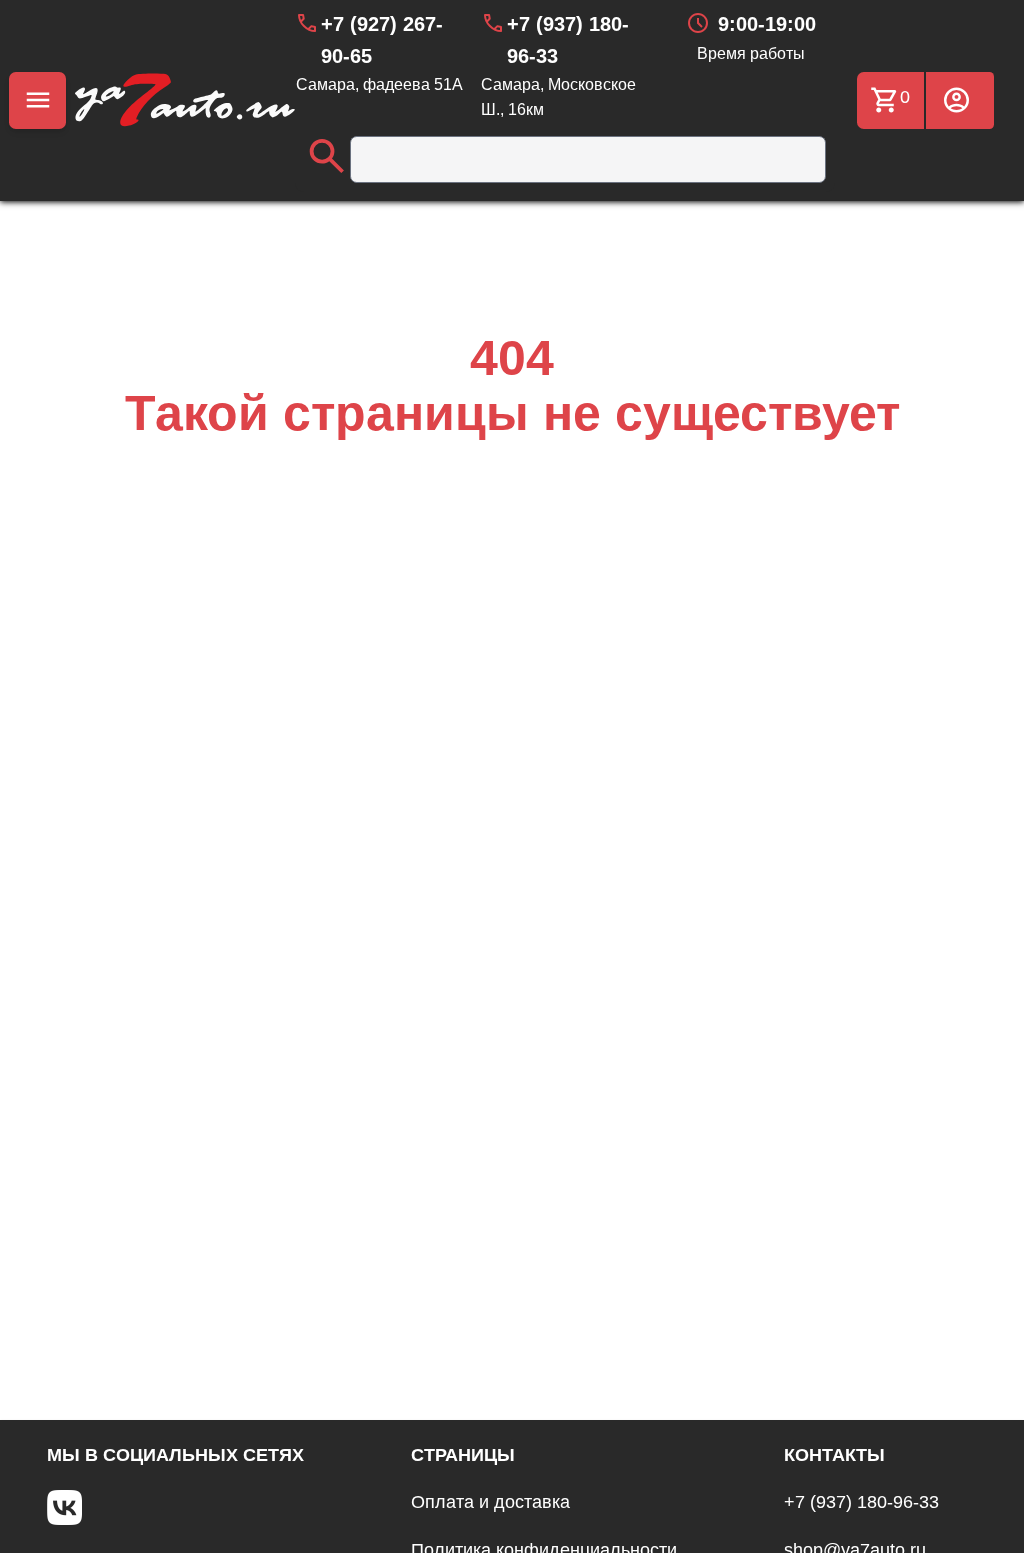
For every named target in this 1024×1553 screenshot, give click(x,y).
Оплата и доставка (490, 1502)
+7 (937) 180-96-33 (861, 1502)
